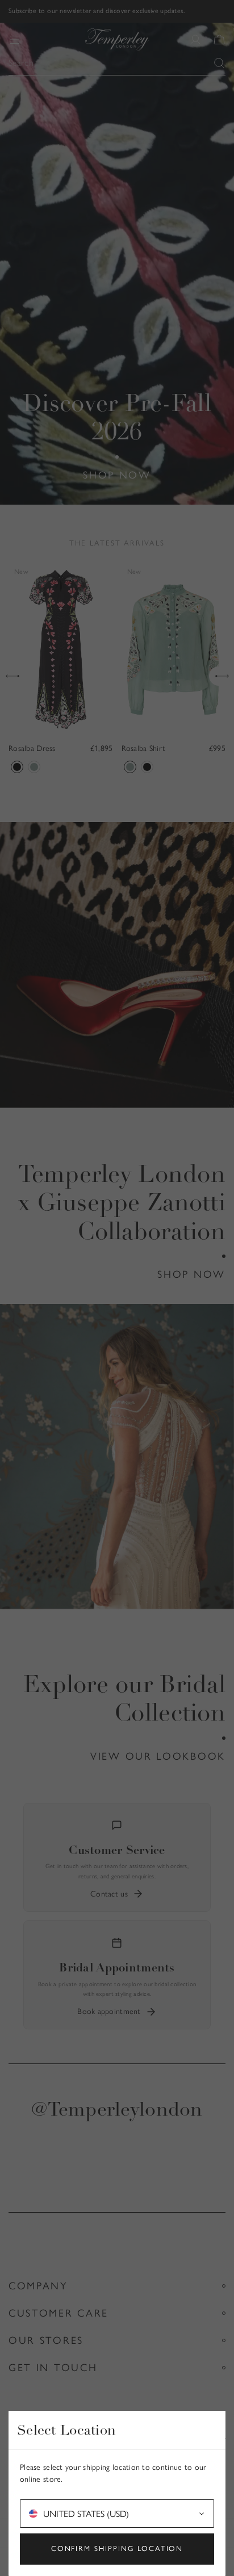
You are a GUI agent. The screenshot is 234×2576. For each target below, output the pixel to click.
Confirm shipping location (117, 2548)
